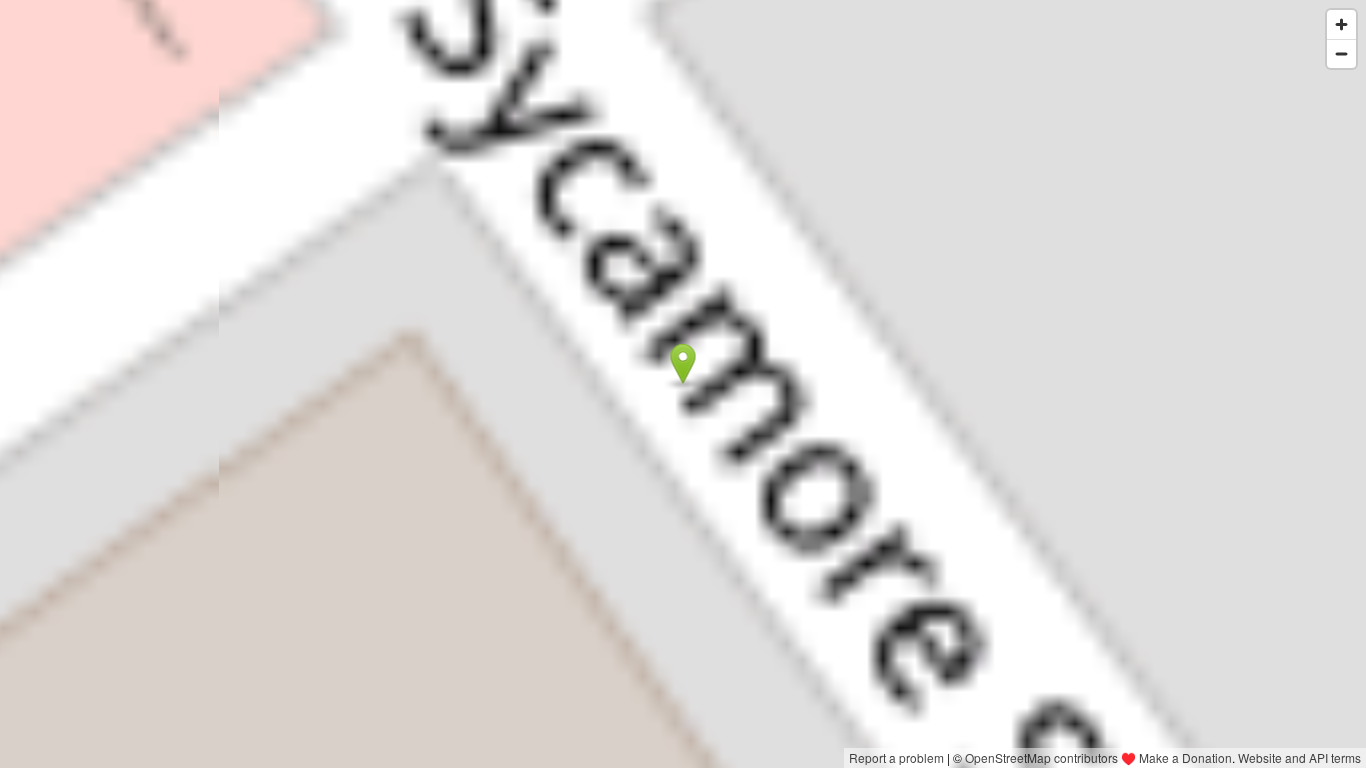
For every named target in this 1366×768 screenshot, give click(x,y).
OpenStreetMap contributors (1041, 757)
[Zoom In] (1341, 24)
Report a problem (896, 757)
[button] (683, 364)
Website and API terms (1299, 757)
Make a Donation (1185, 757)
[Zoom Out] (1341, 53)
